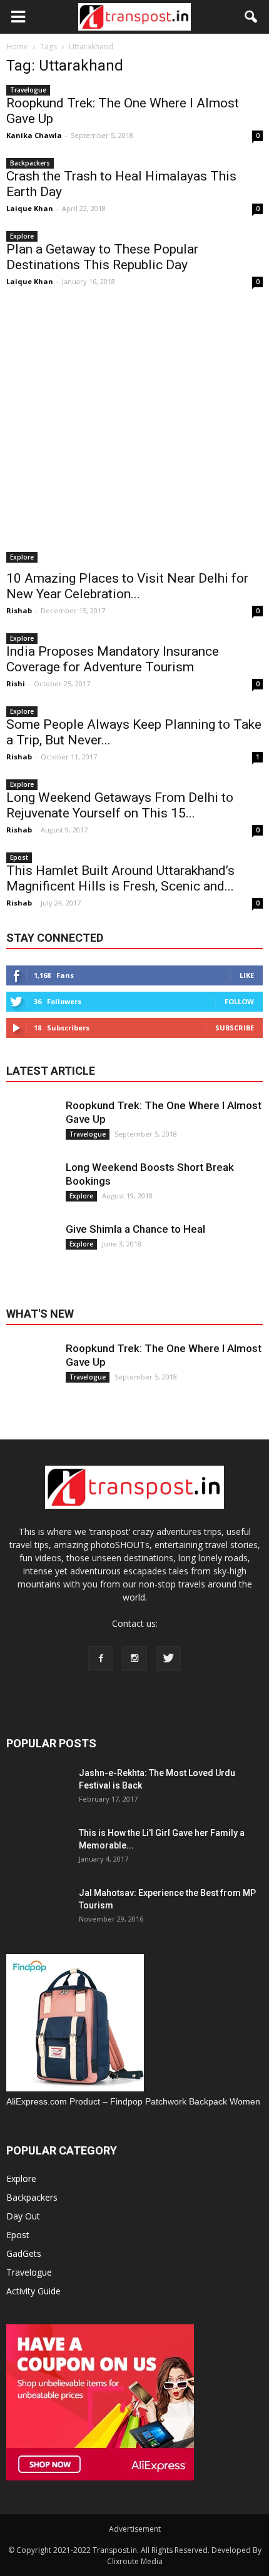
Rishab (19, 610)
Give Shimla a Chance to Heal (135, 1229)
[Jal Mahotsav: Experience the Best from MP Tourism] (38, 1918)
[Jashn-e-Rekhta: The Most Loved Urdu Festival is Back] (38, 1798)
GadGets (24, 2253)
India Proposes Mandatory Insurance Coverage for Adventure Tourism (113, 659)
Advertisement (135, 2529)
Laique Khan (30, 208)
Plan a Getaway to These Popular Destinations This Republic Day (102, 257)
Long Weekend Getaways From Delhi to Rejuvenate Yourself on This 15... (120, 805)
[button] (251, 17)
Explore (22, 236)
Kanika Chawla (34, 135)
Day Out (23, 2216)
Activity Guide (33, 2291)
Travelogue (28, 90)
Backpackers (30, 163)
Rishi (16, 683)
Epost (19, 857)
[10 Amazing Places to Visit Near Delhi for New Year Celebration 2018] (134, 435)
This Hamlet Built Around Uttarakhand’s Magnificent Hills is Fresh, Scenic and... (120, 878)
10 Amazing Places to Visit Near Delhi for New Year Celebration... (127, 586)
